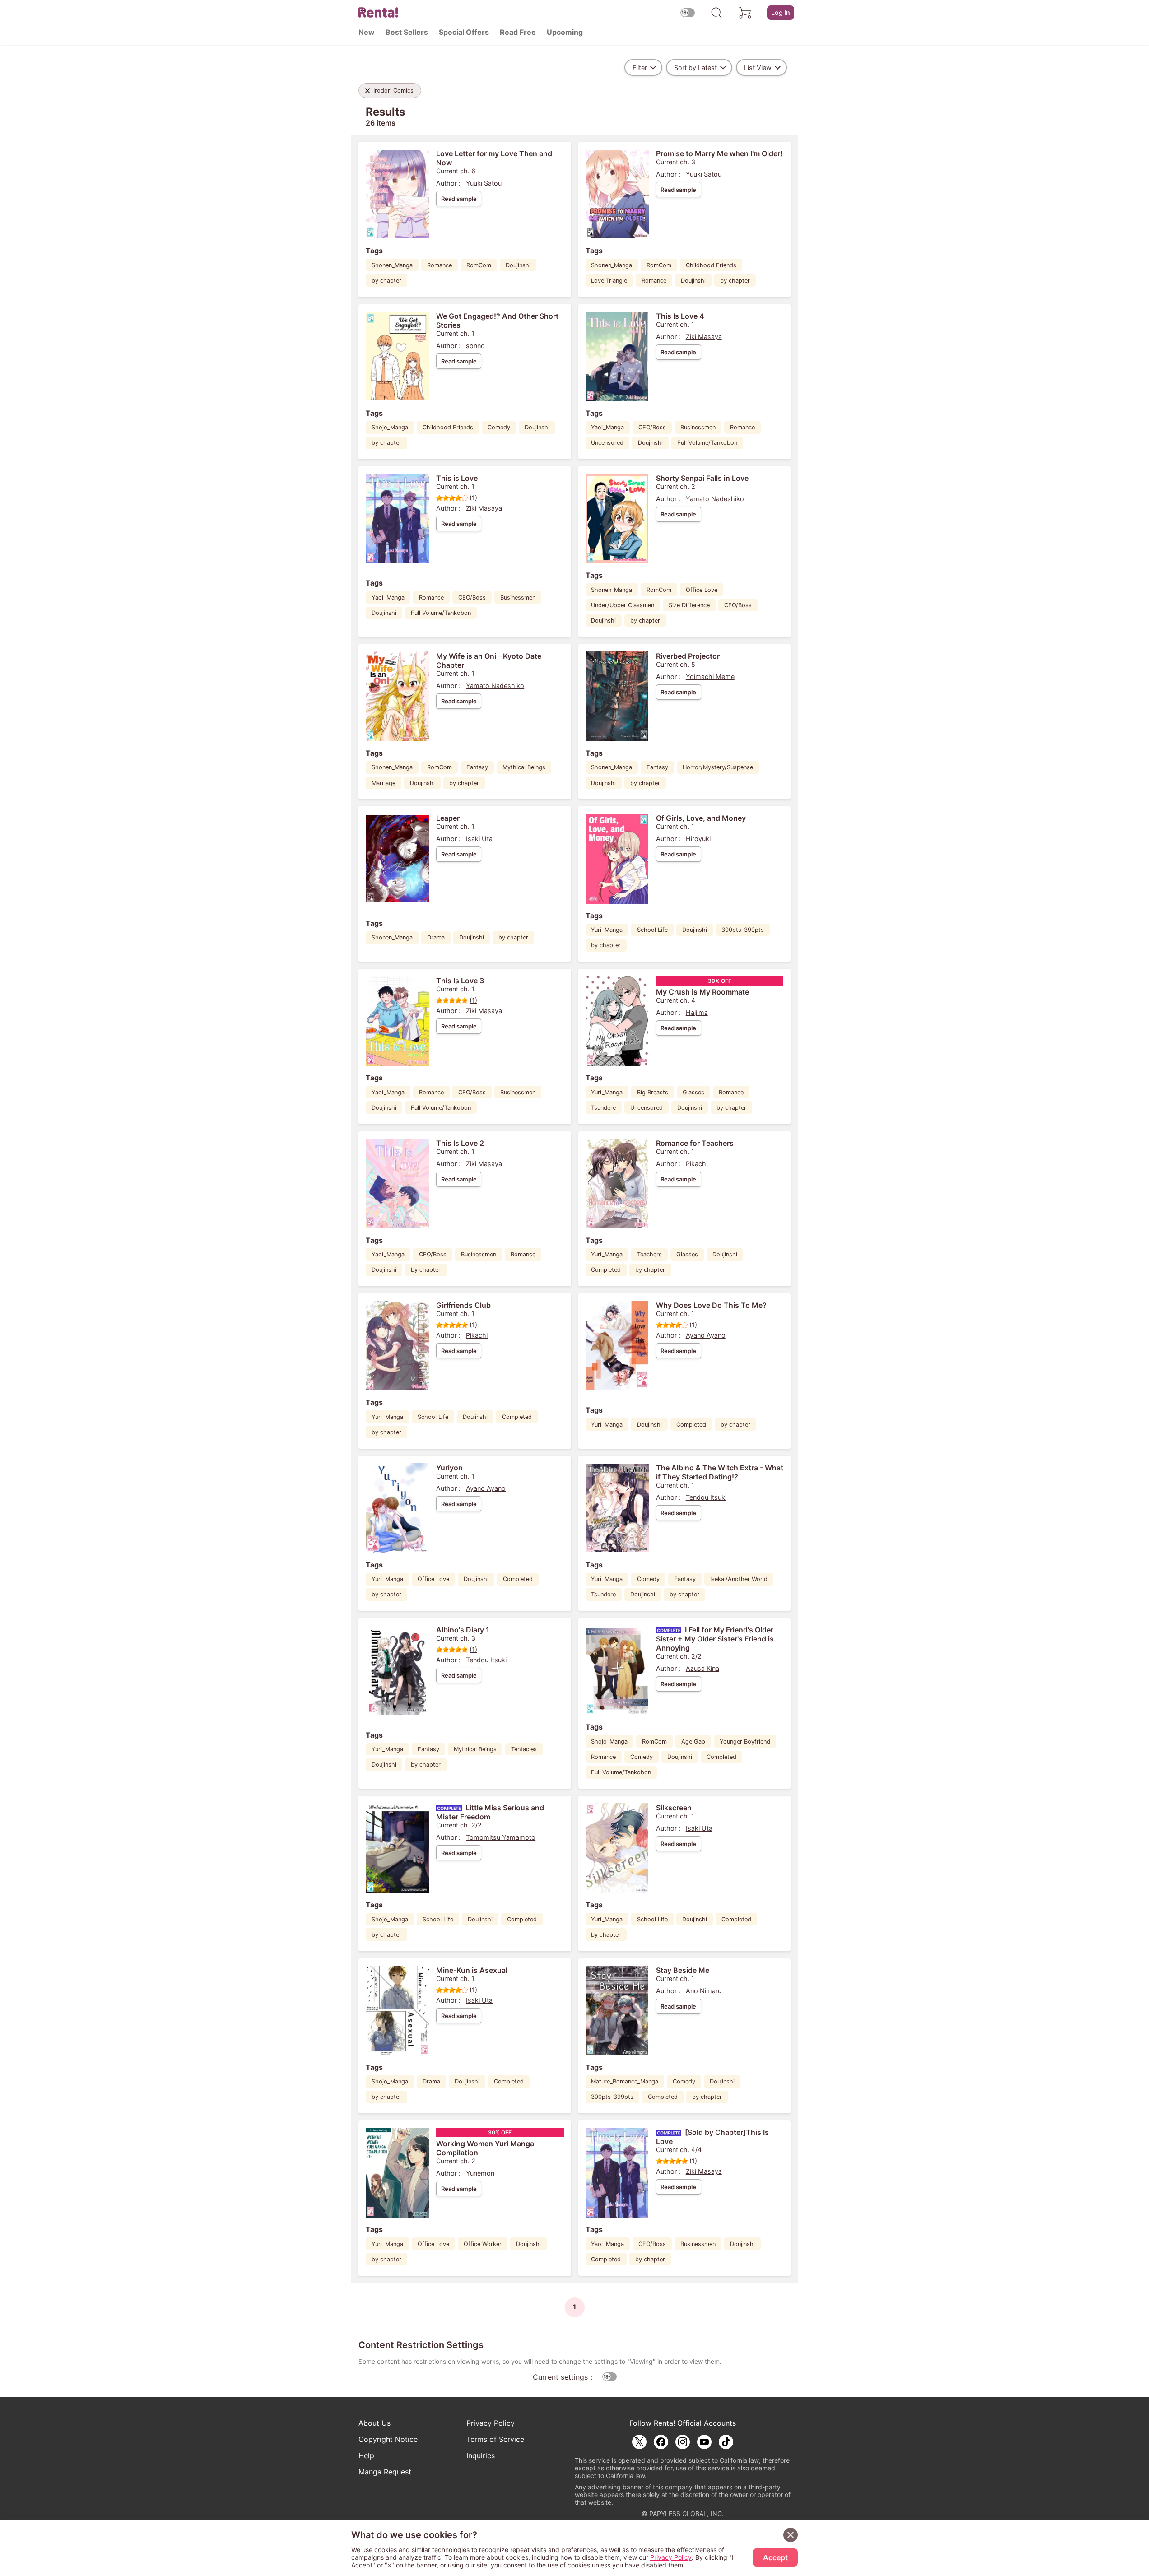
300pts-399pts (743, 930)
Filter (640, 67)
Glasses (693, 1092)
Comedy (499, 427)
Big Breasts (653, 1092)
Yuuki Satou (484, 183)
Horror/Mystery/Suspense (718, 767)
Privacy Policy (491, 2423)
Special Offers (464, 32)
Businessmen (698, 427)
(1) (473, 498)
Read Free (518, 32)
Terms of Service (495, 2439)
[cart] (745, 13)
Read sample (459, 199)
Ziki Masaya (704, 337)
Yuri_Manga (607, 930)
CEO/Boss (652, 427)
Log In (781, 12)
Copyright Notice (388, 2439)
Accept (775, 2557)
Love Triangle (609, 281)
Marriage (384, 783)
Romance (440, 265)
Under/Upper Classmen (623, 605)
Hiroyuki (698, 839)
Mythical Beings (524, 767)
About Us (374, 2423)
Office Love (702, 590)
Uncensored (607, 443)
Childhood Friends (711, 265)
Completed (606, 1270)
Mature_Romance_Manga (625, 2081)
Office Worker (483, 2244)
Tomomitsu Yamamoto (501, 1837)
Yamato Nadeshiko (715, 499)
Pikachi (697, 1164)
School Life (652, 930)
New (367, 32)
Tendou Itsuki (706, 1497)
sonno (475, 346)
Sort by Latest (695, 67)
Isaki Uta (479, 839)
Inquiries (481, 2455)
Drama (436, 937)
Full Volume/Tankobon (707, 443)
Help (366, 2455)
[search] (716, 13)
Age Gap (693, 1741)
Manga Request (385, 2472)
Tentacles (524, 1749)
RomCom (479, 265)
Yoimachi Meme (710, 677)
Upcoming (565, 32)
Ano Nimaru (704, 1991)
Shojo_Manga (390, 427)
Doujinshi (518, 265)
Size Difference (689, 605)
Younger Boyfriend (745, 1741)
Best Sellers (407, 32)
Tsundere (603, 1108)
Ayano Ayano (706, 1335)
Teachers (649, 1254)
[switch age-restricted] (688, 12)
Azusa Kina (702, 1668)
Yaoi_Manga (607, 427)
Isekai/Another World (739, 1579)
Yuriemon (480, 2173)
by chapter (386, 281)
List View (758, 67)
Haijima (697, 1012)
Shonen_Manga (392, 265)
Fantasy (477, 767)
